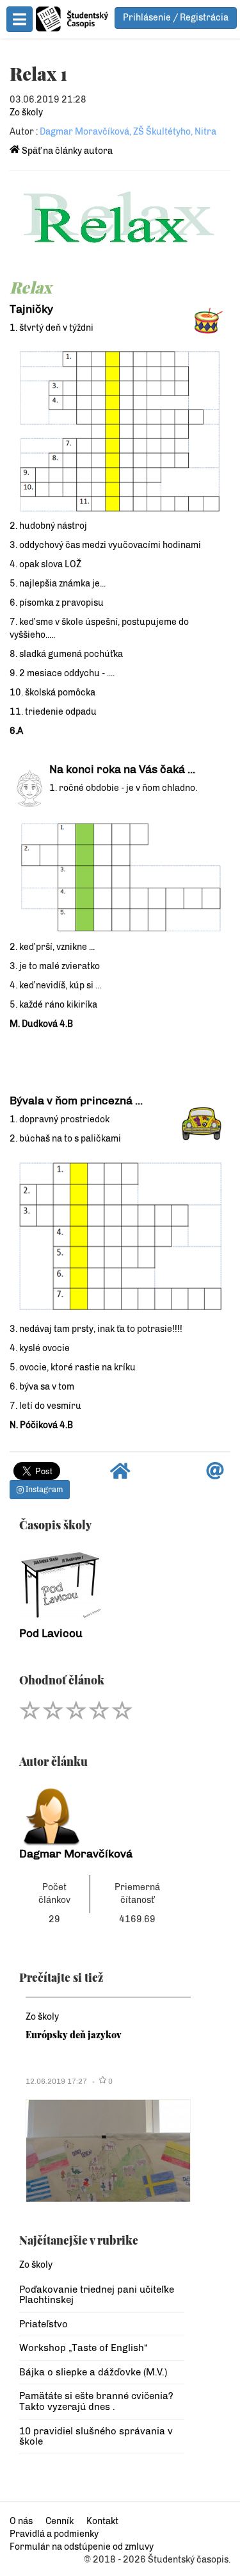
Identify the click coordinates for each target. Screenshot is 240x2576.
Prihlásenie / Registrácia (176, 18)
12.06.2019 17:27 (56, 2081)
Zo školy (26, 112)
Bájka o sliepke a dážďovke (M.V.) (93, 2372)
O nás (21, 2521)
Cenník (60, 2521)
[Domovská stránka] (120, 1475)
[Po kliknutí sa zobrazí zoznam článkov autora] (102, 1813)
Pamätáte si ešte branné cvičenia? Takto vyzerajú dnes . (96, 2401)
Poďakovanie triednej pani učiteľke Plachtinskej (97, 2295)
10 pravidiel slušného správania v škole (96, 2437)
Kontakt (102, 2521)
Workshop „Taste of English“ (83, 2348)
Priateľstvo (44, 2324)
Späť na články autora (66, 151)
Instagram (43, 1490)
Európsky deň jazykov (74, 2034)
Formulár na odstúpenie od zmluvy (82, 2547)
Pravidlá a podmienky (54, 2534)
